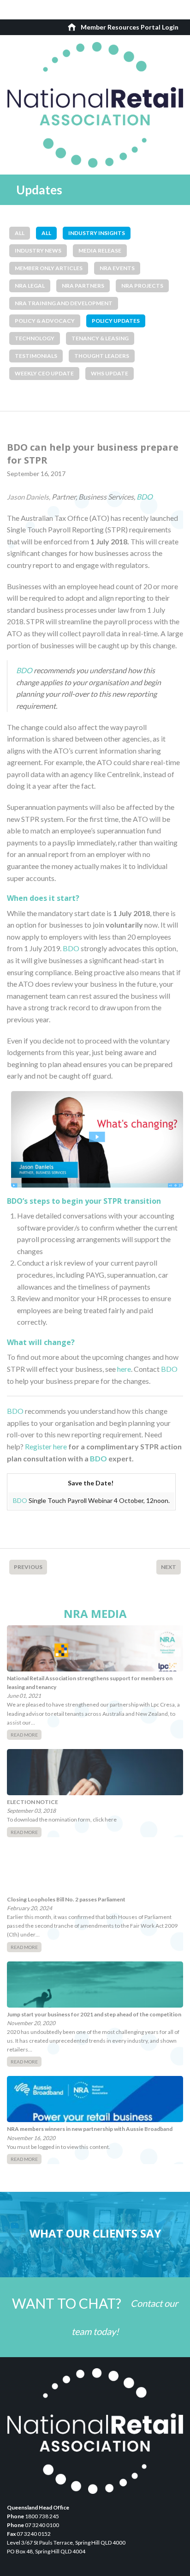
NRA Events (117, 268)
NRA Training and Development (64, 303)
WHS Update (110, 373)
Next (169, 1567)
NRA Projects (142, 286)
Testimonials (36, 356)
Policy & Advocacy (45, 321)
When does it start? (43, 898)
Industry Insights (97, 233)
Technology (35, 338)
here (124, 1369)
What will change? (41, 1342)
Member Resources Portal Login (130, 27)
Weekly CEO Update (44, 373)
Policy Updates (116, 321)
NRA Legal (30, 286)
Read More (24, 1735)
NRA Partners (83, 286)
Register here (46, 1446)
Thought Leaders (102, 356)
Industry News (38, 250)
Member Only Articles (49, 268)
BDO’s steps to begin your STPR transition (84, 1201)
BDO (145, 497)
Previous (28, 1567)
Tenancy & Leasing (100, 338)
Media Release (100, 250)
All (20, 233)
